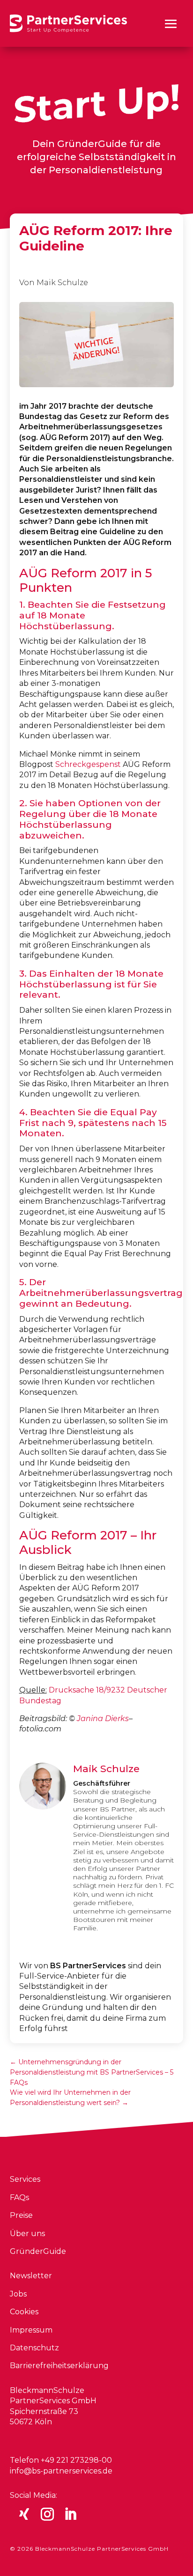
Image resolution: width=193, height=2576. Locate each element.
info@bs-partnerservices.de (61, 2471)
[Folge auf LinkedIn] (70, 2514)
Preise (21, 2215)
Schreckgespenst (88, 764)
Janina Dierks (103, 1719)
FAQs (19, 2197)
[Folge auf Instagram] (47, 2514)
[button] (171, 24)
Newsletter (31, 2276)
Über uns (27, 2234)
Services (25, 2179)
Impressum (31, 2330)
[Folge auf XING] (24, 2514)
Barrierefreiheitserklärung (59, 2366)
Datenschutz (34, 2348)
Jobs (18, 2294)
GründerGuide (38, 2251)
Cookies (24, 2312)
